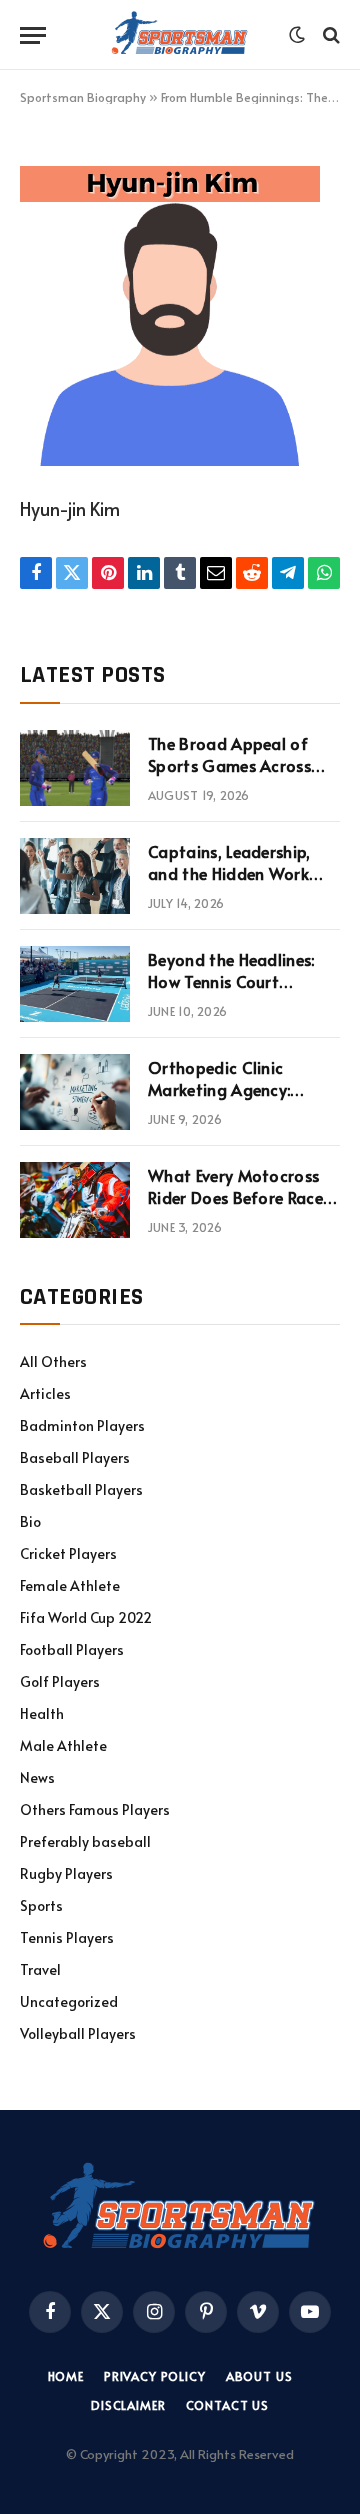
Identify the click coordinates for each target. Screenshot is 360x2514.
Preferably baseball (85, 1841)
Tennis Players (67, 1937)
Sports (41, 1905)
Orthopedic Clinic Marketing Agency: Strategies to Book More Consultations (241, 1101)
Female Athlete (70, 1585)
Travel (40, 1969)
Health (42, 1713)
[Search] (329, 35)
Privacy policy (155, 2376)
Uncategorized (69, 2001)
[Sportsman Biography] (180, 35)
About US (259, 2376)
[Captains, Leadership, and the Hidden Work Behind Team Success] (75, 876)
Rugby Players (66, 1873)
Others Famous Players (95, 1809)
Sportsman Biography (83, 97)
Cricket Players (68, 1553)
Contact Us (227, 2405)
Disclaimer (128, 2405)
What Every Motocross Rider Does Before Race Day (235, 1198)
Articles (45, 1393)
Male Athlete (63, 1745)
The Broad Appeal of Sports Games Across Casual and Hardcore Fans (229, 777)
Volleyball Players (78, 2033)
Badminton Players (82, 1425)
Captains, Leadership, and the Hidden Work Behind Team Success (229, 874)
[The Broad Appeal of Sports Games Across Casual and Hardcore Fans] (75, 768)
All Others (53, 1361)
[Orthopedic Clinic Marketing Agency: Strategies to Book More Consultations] (75, 1092)
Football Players (72, 1649)
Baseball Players (75, 1457)
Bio (30, 1521)
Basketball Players (81, 1489)
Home (66, 2376)
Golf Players (60, 1681)
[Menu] (33, 35)
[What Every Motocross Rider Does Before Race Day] (75, 1200)
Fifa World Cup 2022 (86, 1617)
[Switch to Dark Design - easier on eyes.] (297, 35)
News (37, 1777)
